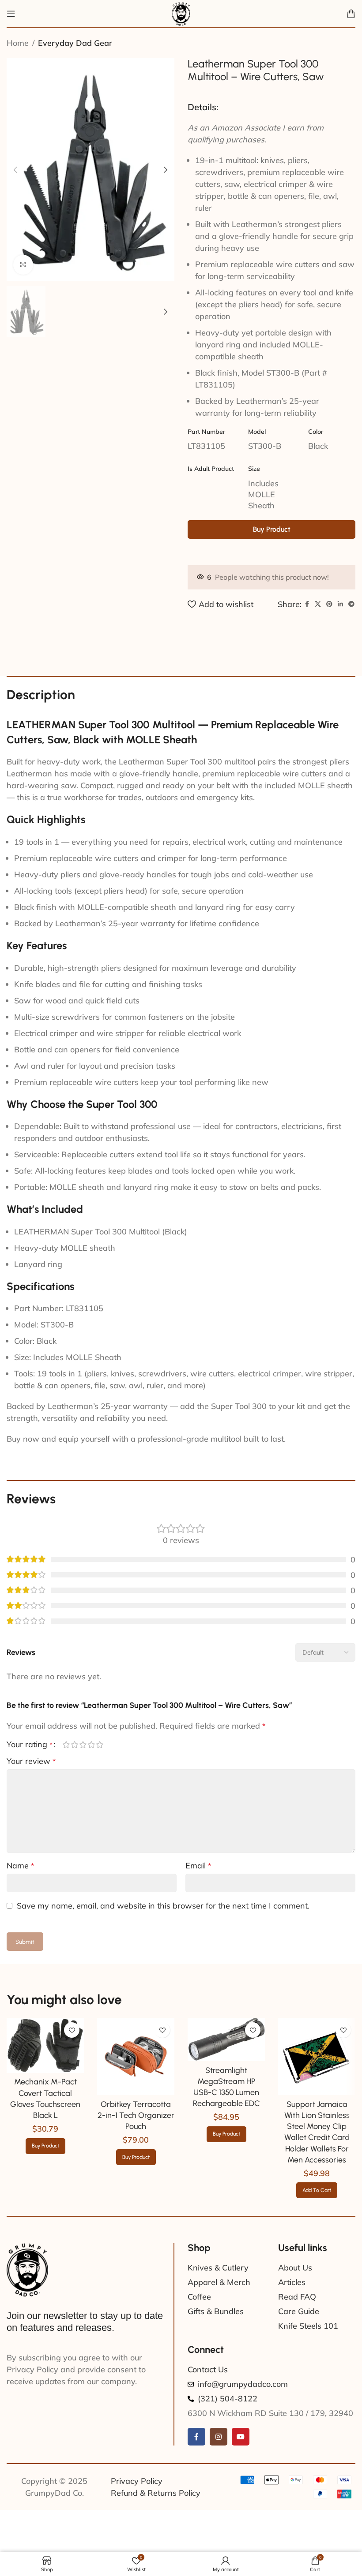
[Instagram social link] (219, 2468)
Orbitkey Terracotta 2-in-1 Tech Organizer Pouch (136, 2147)
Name (20, 1866)
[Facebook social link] (307, 604)
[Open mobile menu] (11, 14)
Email (198, 1866)
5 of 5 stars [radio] (100, 1745)
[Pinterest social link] (329, 604)
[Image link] (27, 2301)
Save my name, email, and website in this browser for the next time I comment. (163, 1906)
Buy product (272, 529)
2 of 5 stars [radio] (74, 1745)
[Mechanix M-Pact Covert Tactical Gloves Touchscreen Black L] (45, 2077)
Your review (31, 1761)
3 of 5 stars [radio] (83, 1745)
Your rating (30, 1745)
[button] (15, 170)
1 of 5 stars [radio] (66, 1745)
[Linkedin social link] (340, 604)
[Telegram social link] (351, 604)
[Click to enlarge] (23, 265)
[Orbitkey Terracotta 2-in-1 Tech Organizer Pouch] (136, 2088)
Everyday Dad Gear (75, 43)
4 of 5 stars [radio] (91, 1745)
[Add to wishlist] (72, 2062)
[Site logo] (181, 13)
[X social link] (318, 604)
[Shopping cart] (351, 14)
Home (18, 43)
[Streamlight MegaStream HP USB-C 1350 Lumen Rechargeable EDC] (226, 2071)
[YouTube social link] (241, 2468)
